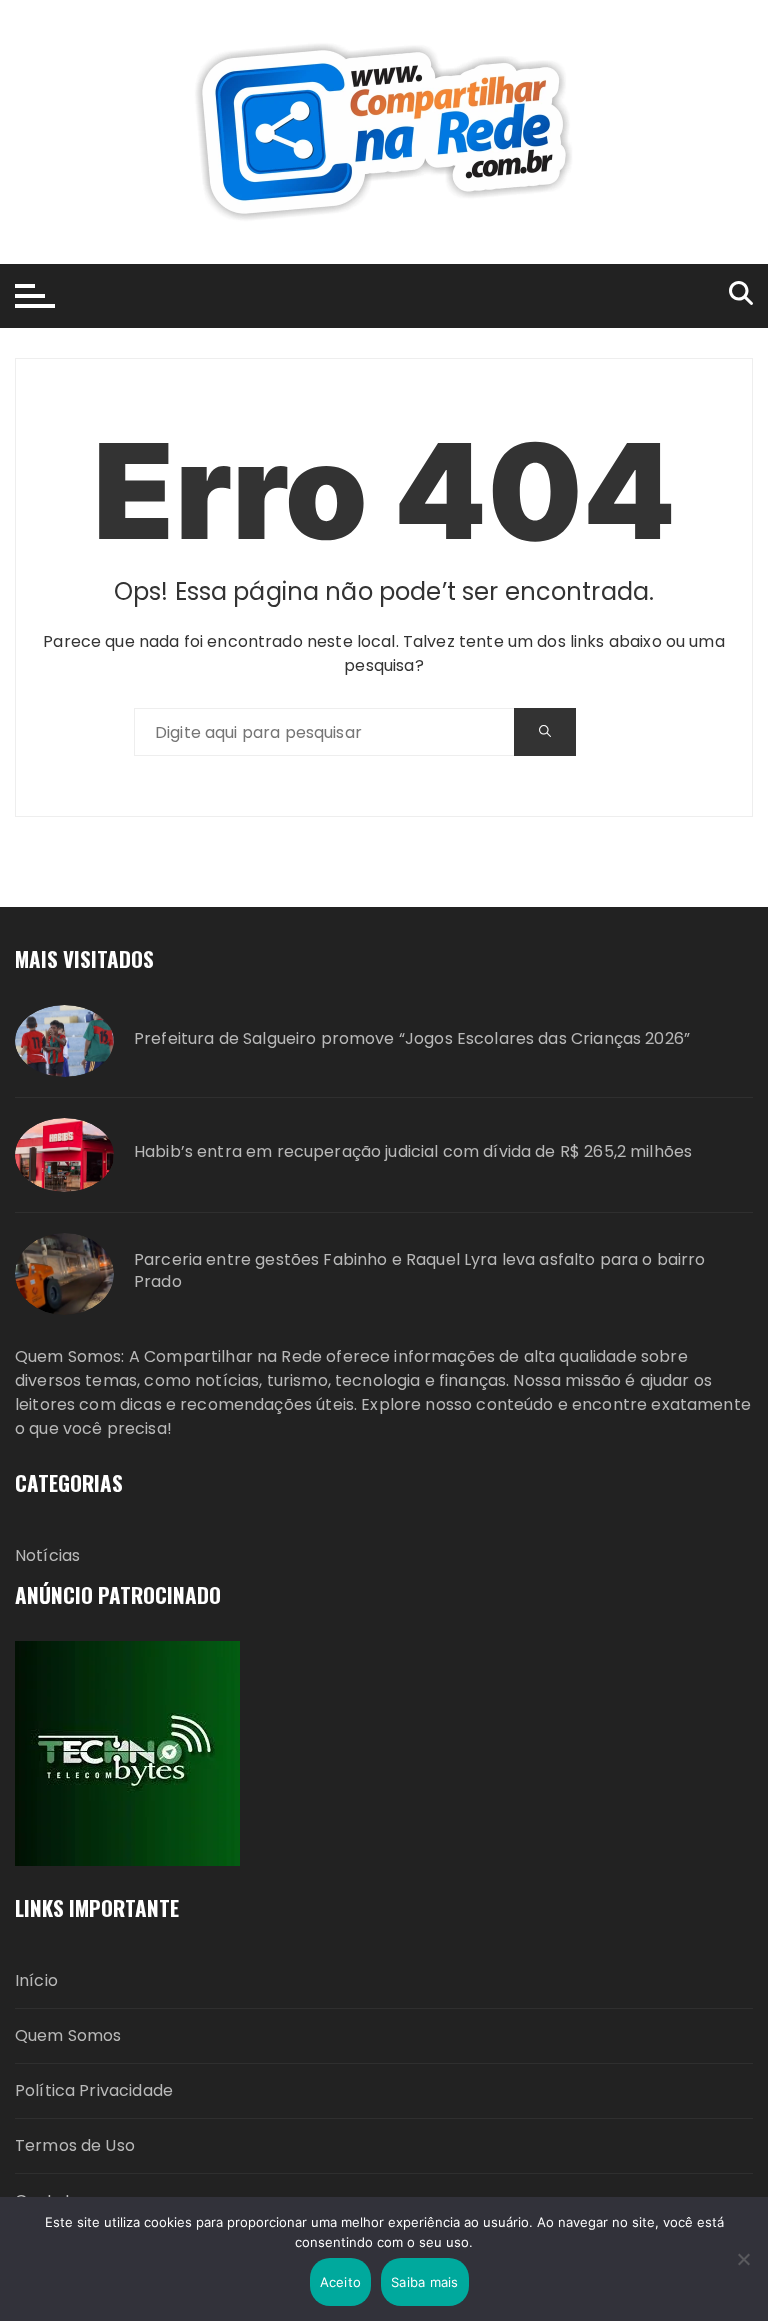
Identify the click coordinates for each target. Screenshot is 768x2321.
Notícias (47, 1555)
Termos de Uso (75, 2145)
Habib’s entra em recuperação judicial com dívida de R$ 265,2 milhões (413, 1152)
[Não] (743, 2259)
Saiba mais (425, 2282)
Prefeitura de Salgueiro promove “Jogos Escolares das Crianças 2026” (412, 1039)
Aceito (341, 2282)
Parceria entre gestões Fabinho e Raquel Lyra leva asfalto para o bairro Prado (420, 1271)
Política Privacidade (94, 2090)
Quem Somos (68, 2035)
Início (36, 1980)
